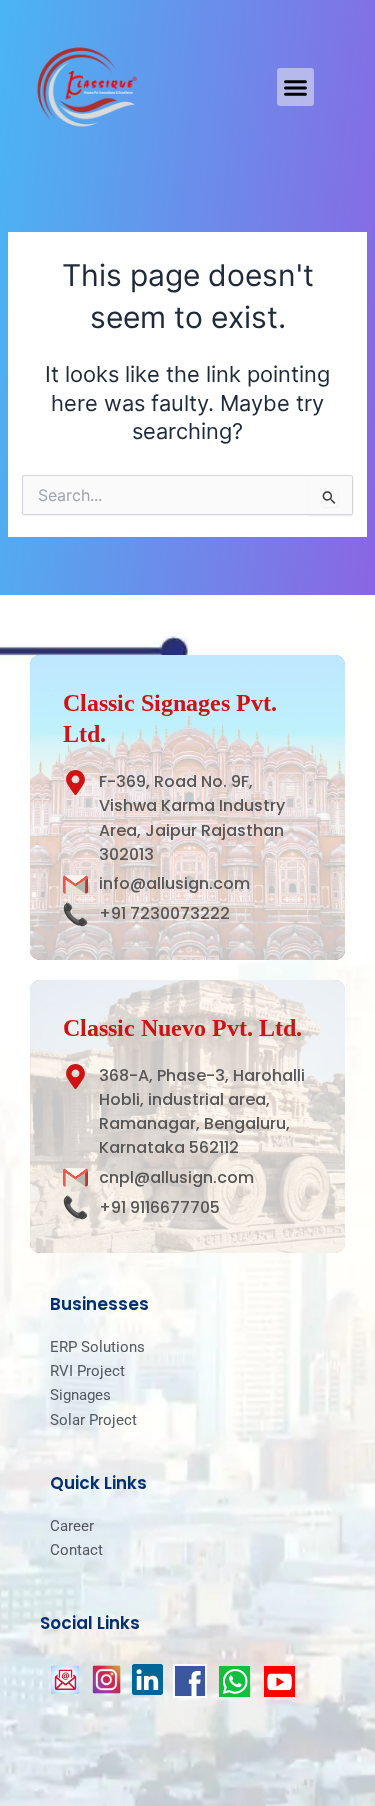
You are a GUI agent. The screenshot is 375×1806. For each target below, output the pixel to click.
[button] (296, 87)
